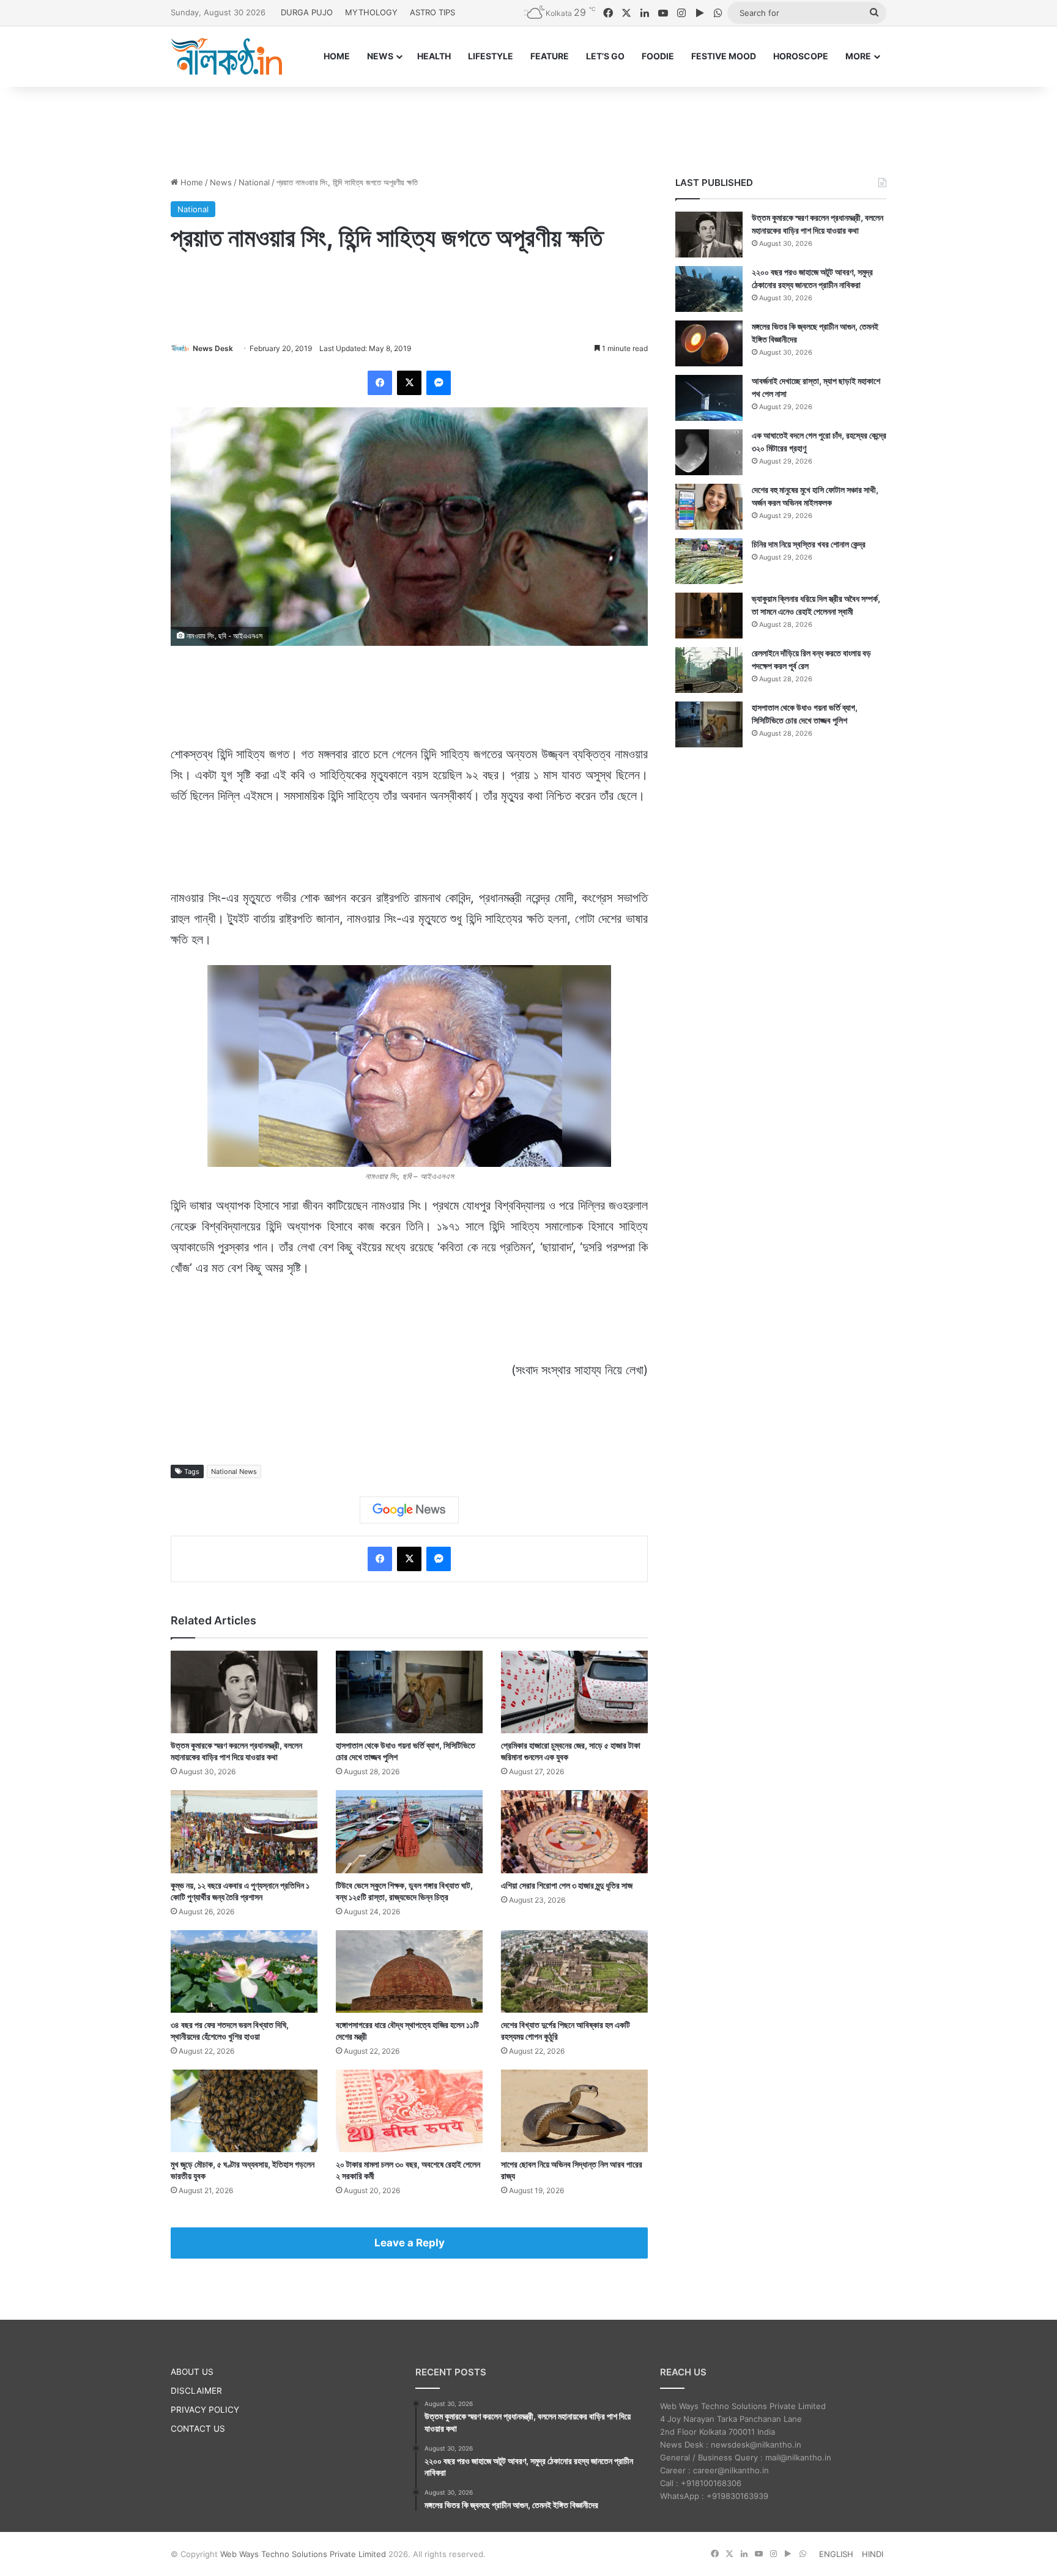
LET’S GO (605, 56)
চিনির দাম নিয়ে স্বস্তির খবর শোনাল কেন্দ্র (809, 544)
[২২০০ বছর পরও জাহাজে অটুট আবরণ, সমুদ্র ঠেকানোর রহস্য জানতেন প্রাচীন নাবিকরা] (709, 289)
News (221, 182)
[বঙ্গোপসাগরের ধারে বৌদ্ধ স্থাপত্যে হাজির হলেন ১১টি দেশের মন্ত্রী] (409, 1971)
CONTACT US (198, 2429)
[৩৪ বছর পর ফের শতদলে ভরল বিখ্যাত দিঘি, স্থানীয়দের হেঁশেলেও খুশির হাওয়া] (244, 1971)
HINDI (873, 2554)
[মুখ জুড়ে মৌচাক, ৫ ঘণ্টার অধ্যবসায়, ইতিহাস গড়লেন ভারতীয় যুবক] (244, 2111)
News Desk (213, 348)
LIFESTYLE (491, 56)
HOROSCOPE (801, 56)
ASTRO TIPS (432, 12)
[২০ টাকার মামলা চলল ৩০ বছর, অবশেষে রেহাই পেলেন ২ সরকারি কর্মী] (409, 2111)
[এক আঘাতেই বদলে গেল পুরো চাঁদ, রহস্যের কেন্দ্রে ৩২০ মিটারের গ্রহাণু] (709, 452)
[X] (409, 383)
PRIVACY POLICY (205, 2410)
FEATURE (550, 56)
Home (191, 182)
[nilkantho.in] (226, 56)
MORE (858, 56)
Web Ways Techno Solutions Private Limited (303, 2554)
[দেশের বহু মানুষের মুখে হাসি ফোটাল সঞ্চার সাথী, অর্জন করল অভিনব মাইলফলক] (709, 507)
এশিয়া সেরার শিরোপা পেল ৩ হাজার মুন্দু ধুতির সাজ (567, 1885)
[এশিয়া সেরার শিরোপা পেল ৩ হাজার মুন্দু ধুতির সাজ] (574, 1831)
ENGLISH (836, 2554)
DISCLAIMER (196, 2391)
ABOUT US (192, 2372)
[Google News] (409, 1510)
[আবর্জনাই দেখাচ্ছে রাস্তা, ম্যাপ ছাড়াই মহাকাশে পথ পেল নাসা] (709, 398)
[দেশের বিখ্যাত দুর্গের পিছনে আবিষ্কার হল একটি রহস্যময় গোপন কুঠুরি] (574, 1971)
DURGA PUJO (307, 12)
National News (234, 1471)
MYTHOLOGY (371, 12)
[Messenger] (439, 383)
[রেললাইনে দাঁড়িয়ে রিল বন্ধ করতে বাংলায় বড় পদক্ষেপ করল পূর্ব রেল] (709, 670)
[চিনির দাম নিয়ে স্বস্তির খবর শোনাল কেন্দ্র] (709, 561)
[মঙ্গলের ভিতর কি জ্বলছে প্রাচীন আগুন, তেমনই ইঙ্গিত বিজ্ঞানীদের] (709, 343)
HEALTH (434, 56)
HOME (337, 56)
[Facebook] (380, 383)
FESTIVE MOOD (724, 56)
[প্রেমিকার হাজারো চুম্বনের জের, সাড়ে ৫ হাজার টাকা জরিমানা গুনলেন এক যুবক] (574, 1692)
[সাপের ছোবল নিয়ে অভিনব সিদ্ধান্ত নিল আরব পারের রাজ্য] (574, 2111)
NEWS (380, 56)
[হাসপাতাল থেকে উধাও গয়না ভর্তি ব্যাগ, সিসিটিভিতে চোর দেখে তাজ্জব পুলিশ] (409, 1692)
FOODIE (658, 56)
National (254, 182)
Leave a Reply (410, 2243)
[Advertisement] (528, 127)
